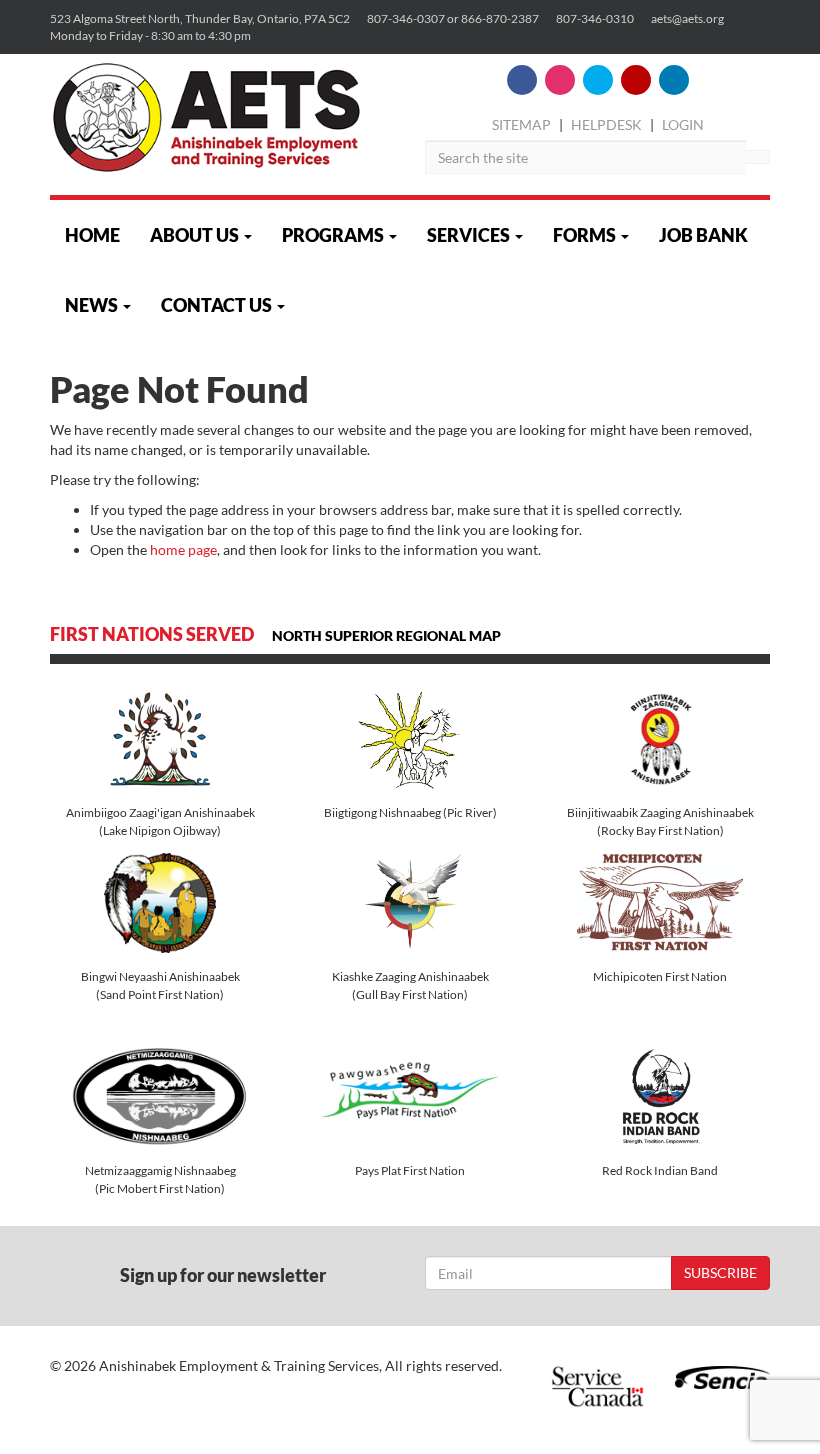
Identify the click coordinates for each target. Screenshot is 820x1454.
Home (92, 235)
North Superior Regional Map (389, 636)
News (93, 305)
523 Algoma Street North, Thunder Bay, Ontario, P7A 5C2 (200, 18)
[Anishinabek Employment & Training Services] (206, 117)
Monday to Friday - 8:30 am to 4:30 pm (150, 35)
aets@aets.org (687, 18)
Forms (586, 235)
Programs (334, 235)
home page (183, 549)
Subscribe (720, 1272)
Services (470, 235)
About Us (196, 235)
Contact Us (218, 305)
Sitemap (521, 124)
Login (683, 124)
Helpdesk (606, 124)
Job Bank (703, 235)
